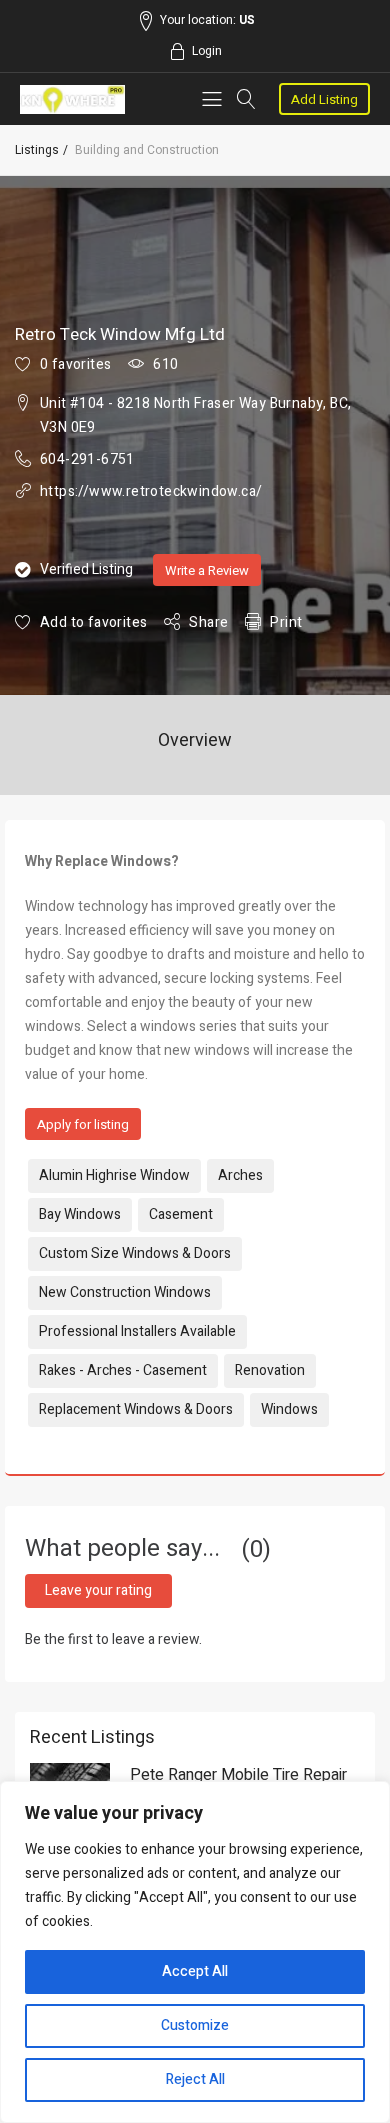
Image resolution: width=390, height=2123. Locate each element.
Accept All (195, 1971)
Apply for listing (83, 1124)
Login (207, 51)
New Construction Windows (125, 1292)
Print (286, 622)
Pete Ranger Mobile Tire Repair (238, 1775)
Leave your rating (98, 1590)
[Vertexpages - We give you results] (72, 99)
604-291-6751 (87, 459)
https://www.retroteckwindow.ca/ (151, 491)
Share (208, 622)
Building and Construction (147, 150)
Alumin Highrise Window (114, 1175)
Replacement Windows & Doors (136, 1409)
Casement (181, 1214)
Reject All (195, 2079)
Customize (195, 2025)
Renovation (270, 1370)
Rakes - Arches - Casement (123, 1370)
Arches (240, 1175)
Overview (195, 740)
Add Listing (324, 99)
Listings (37, 150)
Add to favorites (93, 622)
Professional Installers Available (137, 1331)
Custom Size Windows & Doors (135, 1253)
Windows (289, 1409)
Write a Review (207, 570)
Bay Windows (80, 1214)
